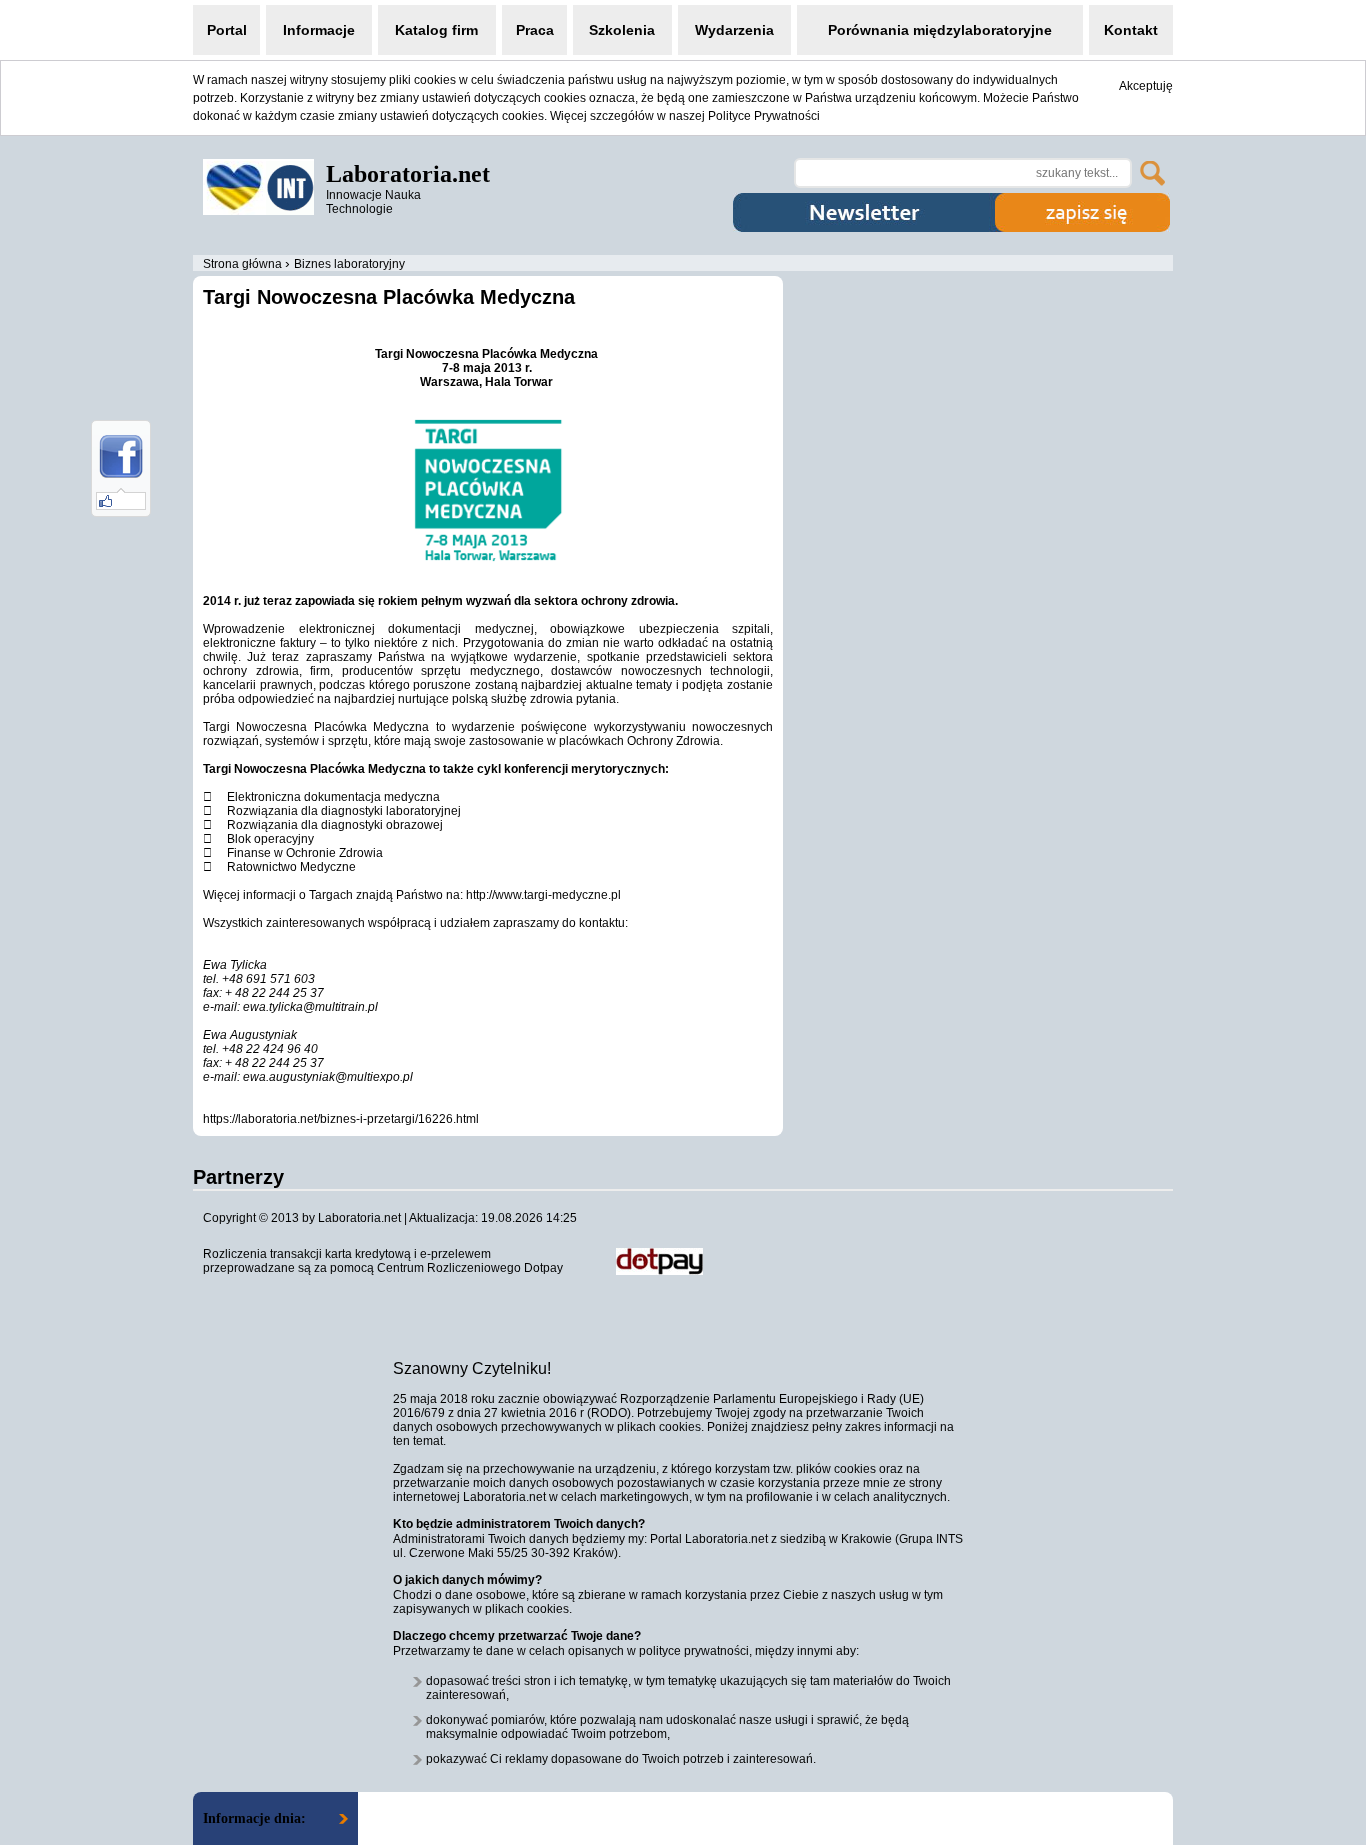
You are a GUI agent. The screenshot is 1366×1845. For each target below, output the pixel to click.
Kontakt (1131, 30)
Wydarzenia (734, 30)
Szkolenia (622, 30)
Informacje (319, 30)
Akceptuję (1146, 86)
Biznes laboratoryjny (349, 264)
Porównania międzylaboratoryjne (940, 30)
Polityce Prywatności (764, 116)
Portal (227, 30)
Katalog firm (436, 30)
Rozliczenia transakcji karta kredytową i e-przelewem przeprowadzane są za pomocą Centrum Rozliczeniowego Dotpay (383, 1261)
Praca (535, 30)
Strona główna (242, 264)
